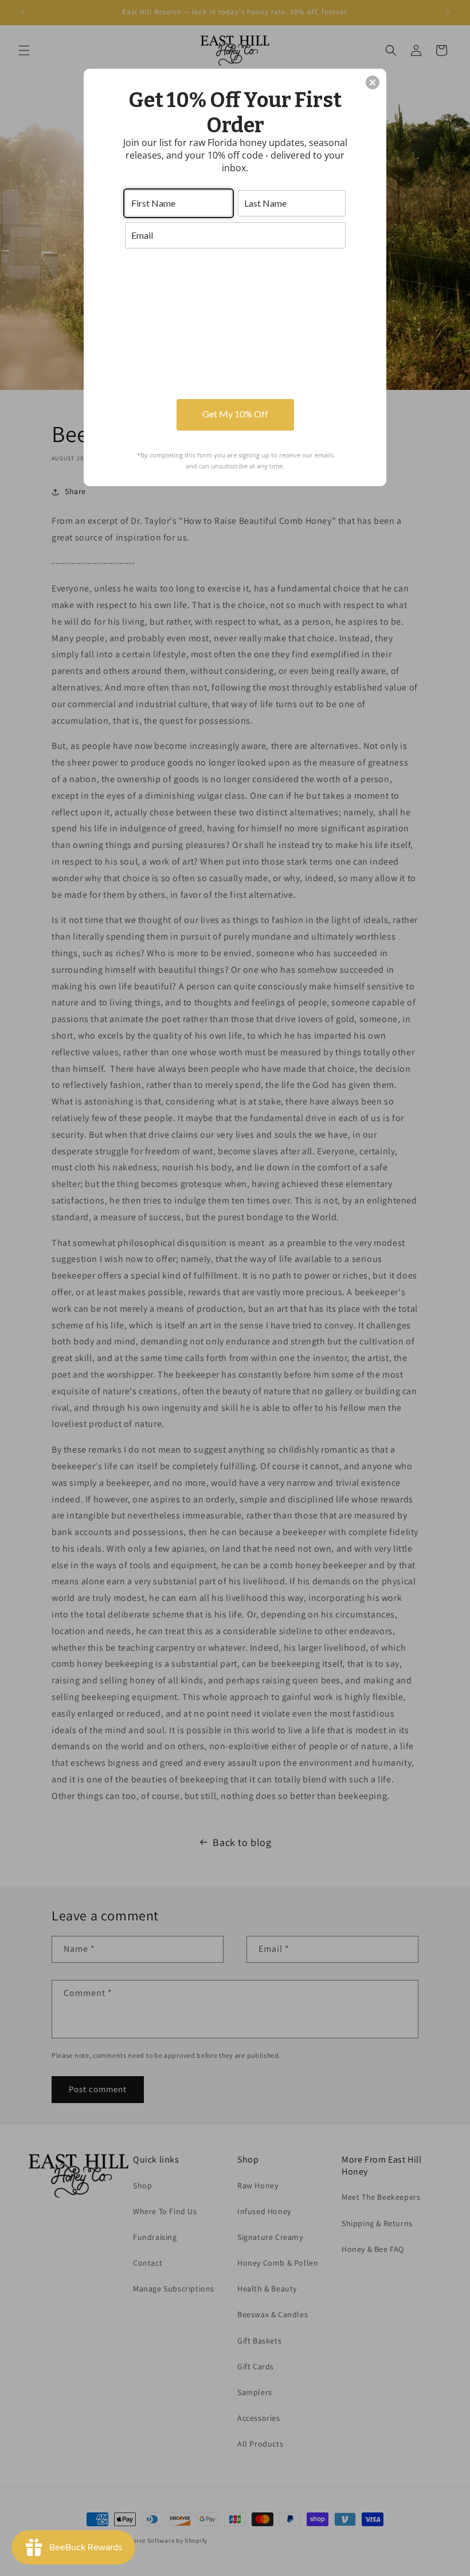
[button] (373, 82)
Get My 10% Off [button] (235, 414)
